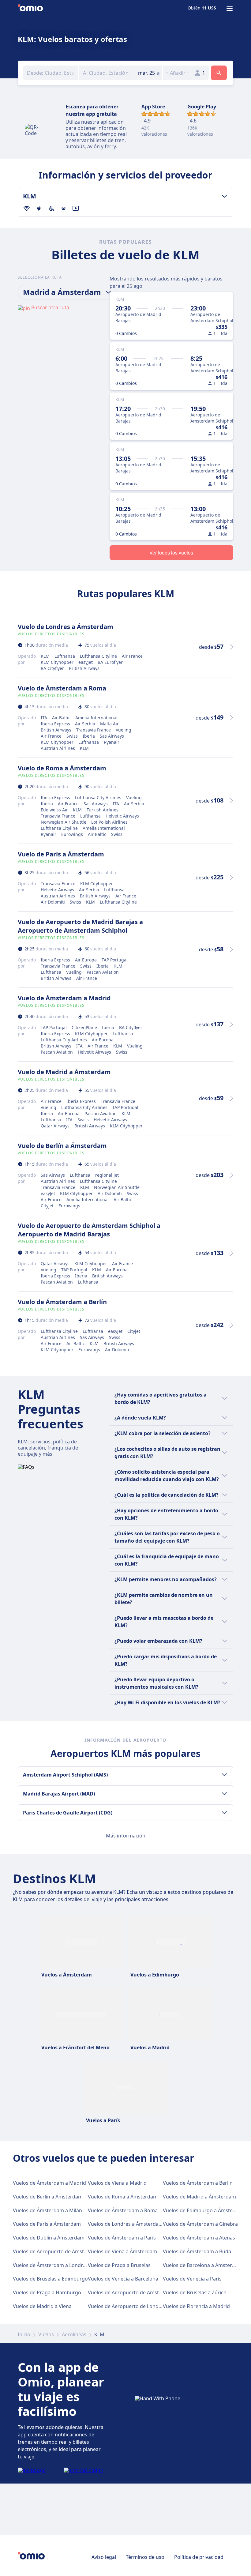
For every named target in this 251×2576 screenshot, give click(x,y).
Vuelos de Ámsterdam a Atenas (199, 2238)
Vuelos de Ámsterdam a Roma (123, 2210)
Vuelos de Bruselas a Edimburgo (50, 2279)
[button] (149, 73)
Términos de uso (145, 2557)
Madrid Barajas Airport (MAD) (59, 1794)
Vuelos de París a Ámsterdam (47, 2224)
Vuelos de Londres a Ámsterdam (125, 2224)
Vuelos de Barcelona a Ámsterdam (203, 2265)
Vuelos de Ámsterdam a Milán (47, 2210)
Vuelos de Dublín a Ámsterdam (49, 2238)
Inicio (24, 2334)
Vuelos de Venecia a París (192, 2279)
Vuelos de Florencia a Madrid (196, 2306)
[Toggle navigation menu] (230, 9)
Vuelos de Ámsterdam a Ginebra (200, 2224)
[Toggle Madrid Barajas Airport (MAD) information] (224, 1794)
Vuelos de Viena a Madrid (117, 2183)
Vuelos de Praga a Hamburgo (47, 2292)
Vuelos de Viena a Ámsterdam (122, 2251)
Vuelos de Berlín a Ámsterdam (48, 2197)
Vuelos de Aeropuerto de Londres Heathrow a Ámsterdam (155, 2306)
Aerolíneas (74, 2334)
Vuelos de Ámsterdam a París (122, 2238)
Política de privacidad (199, 2557)
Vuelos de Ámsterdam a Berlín (198, 2183)
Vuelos (46, 2334)
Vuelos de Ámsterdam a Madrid (49, 2183)
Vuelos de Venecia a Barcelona (123, 2279)
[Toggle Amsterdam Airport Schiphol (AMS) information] (224, 1775)
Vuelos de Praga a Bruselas (119, 2265)
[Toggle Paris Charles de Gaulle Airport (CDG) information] (224, 1813)
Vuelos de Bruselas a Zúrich (195, 2292)
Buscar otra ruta (50, 307)
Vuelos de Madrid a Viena (42, 2306)
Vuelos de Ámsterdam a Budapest (202, 2251)
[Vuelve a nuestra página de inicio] (30, 9)
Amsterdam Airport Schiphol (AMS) (65, 1775)
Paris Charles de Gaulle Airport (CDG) (68, 1813)
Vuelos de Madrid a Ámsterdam (199, 2197)
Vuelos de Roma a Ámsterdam (123, 2197)
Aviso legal (104, 2557)
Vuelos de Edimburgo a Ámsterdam (204, 2210)
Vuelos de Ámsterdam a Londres (51, 2265)
